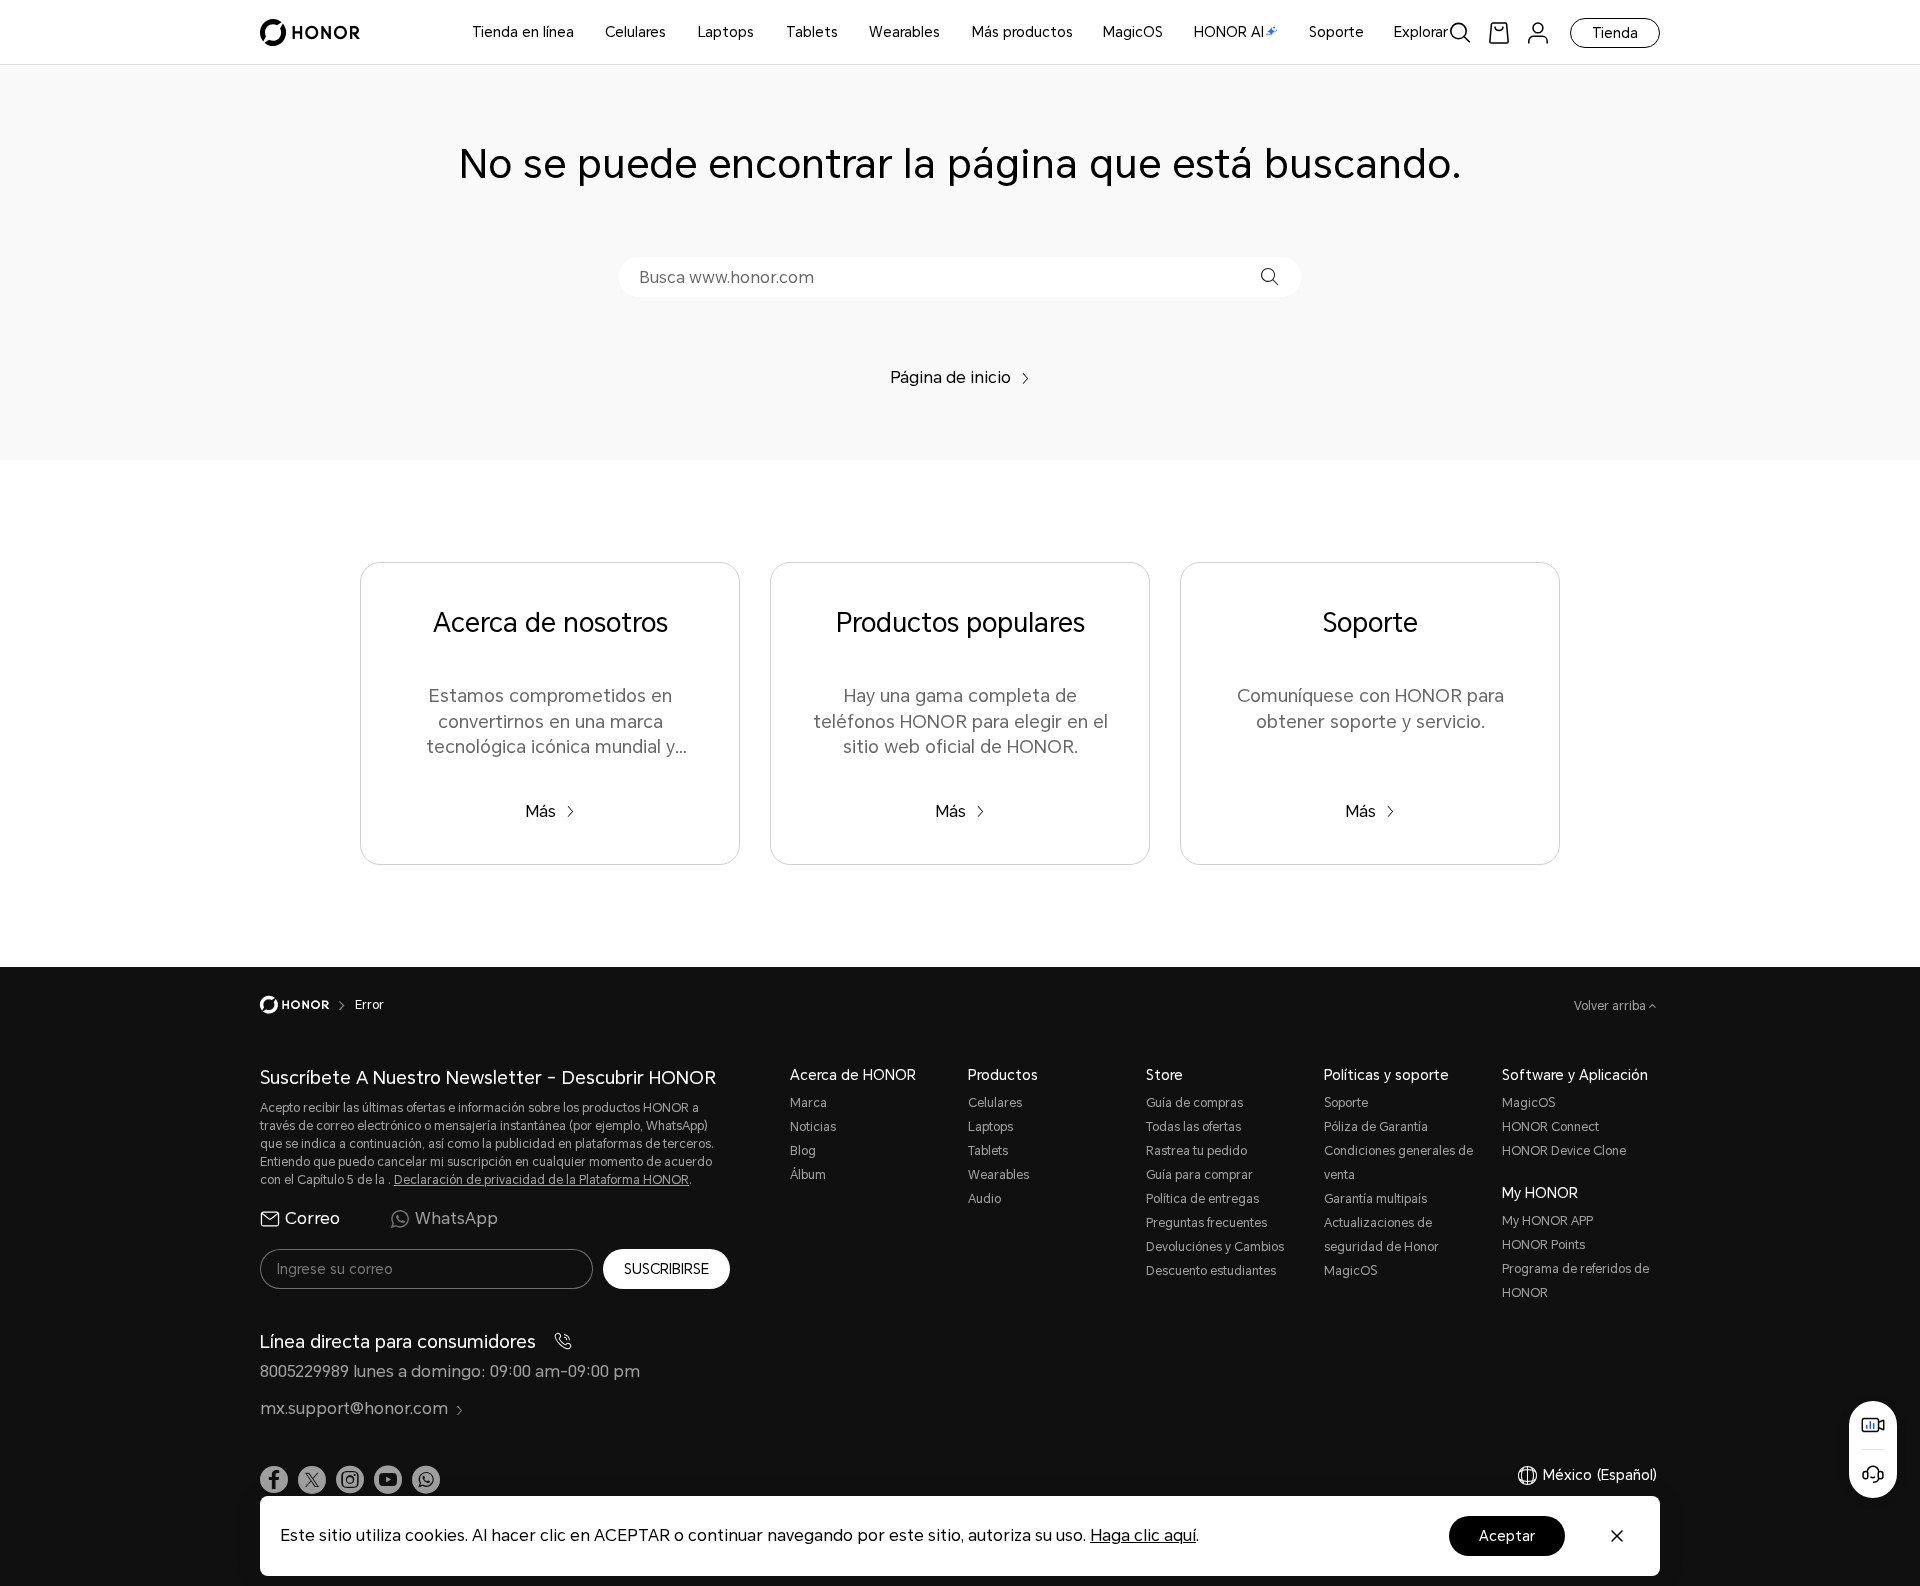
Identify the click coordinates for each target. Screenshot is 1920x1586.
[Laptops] (762, 32)
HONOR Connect (1550, 1127)
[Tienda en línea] (582, 32)
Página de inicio (950, 377)
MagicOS (1133, 32)
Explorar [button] (1421, 32)
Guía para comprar (1199, 1175)
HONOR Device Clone (1564, 1151)
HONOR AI (1229, 32)
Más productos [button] (1022, 32)
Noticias (813, 1127)
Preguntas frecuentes (1206, 1223)
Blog (803, 1151)
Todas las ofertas (1193, 1127)
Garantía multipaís (1375, 1199)
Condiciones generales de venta (1398, 1163)
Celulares (635, 32)
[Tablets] (846, 32)
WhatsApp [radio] (456, 1218)
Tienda (1615, 33)
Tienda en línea (523, 32)
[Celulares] (674, 32)
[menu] (1538, 32)
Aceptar (1507, 1536)
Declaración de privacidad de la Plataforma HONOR (541, 1180)
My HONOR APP (1547, 1221)
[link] (1499, 32)
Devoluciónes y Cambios (1215, 1247)
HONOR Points (1543, 1245)
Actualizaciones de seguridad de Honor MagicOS (1381, 1247)
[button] (1269, 276)
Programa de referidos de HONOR (1575, 1281)
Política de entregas (1202, 1199)
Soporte (1336, 32)
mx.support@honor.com (354, 1408)
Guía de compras (1194, 1103)
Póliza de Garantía (1376, 1127)
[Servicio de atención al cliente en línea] (1873, 1474)
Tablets (812, 32)
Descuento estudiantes (1211, 1271)
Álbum (808, 1175)
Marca (808, 1103)
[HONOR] (307, 1005)
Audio (984, 1199)
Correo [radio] (312, 1218)
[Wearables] (948, 32)
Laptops (726, 32)
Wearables (904, 32)
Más (540, 811)
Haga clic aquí (1143, 1535)
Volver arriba (1611, 1006)
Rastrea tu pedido (1196, 1151)
